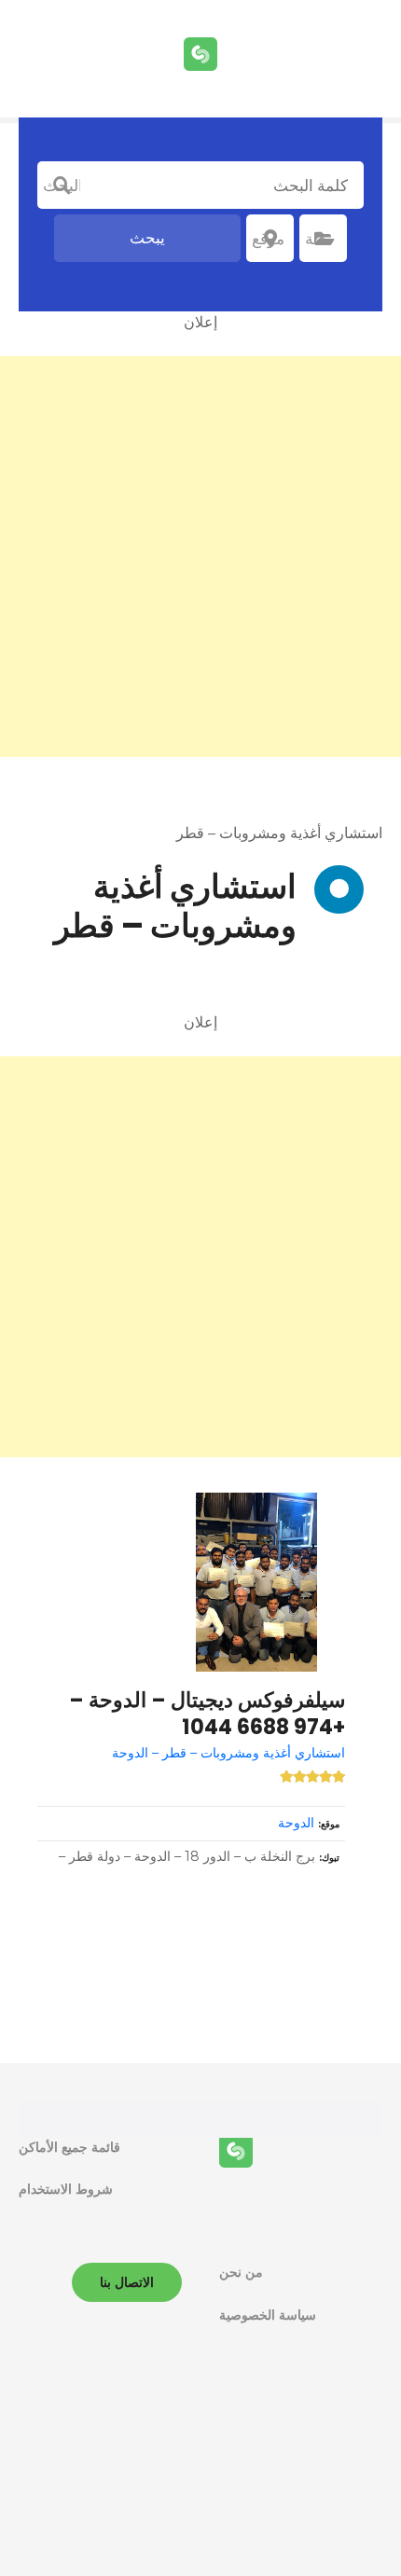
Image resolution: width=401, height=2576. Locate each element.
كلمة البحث (62, 186)
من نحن (241, 2272)
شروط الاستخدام (66, 2189)
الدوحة (296, 1823)
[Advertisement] (200, 557)
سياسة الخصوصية (268, 2315)
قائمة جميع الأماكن (69, 2147)
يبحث (147, 238)
